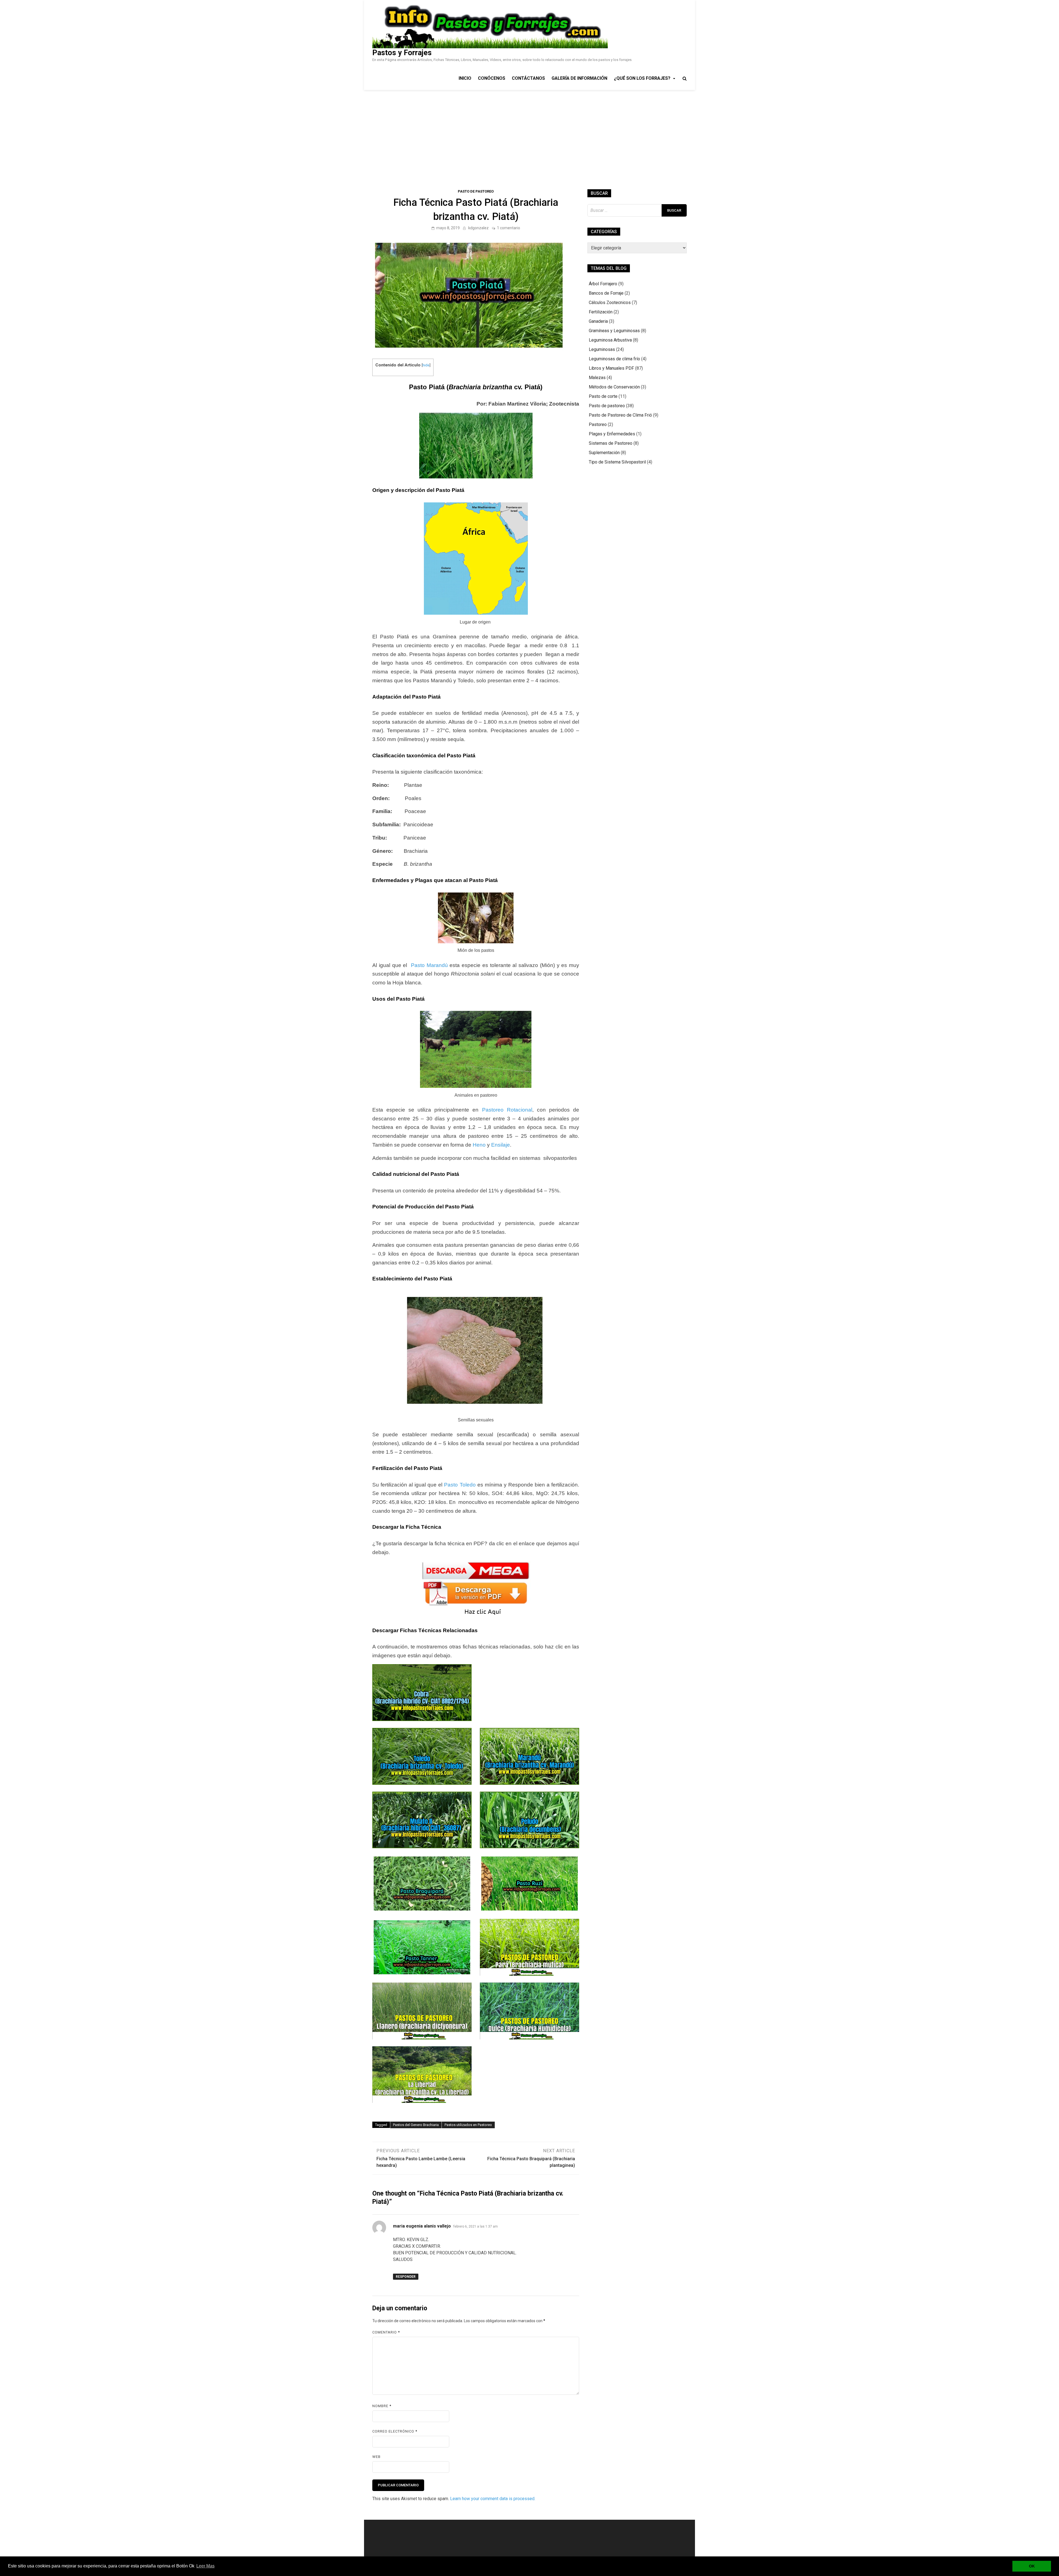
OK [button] (1032, 2566)
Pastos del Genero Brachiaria (416, 2125)
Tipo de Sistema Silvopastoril (617, 462)
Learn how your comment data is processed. (493, 2499)
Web (376, 2457)
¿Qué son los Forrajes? (642, 78)
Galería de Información (579, 78)
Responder (406, 2277)
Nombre (382, 2406)
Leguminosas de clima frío (614, 359)
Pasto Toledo (460, 1485)
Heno (479, 1145)
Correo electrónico (395, 2431)
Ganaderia (598, 321)
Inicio (465, 78)
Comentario (386, 2332)
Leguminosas (602, 349)
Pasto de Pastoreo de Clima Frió (620, 415)
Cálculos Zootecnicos (610, 303)
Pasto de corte (603, 396)
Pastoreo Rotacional (507, 1110)
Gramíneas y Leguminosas (614, 331)
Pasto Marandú (429, 965)
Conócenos (492, 78)
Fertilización (601, 312)
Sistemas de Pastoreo (611, 443)
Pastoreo (598, 424)
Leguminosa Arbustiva (610, 340)
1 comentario (509, 228)
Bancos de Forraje (606, 293)
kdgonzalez (478, 228)
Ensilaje (501, 1145)
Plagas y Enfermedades (612, 434)
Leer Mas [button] (205, 2566)
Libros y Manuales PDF (611, 368)
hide (426, 365)
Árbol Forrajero (603, 284)
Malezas (597, 378)
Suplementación (604, 453)
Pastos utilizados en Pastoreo (468, 2125)
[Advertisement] (529, 131)
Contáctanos (528, 78)
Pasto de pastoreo (476, 191)
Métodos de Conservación (614, 387)
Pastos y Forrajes (402, 53)
